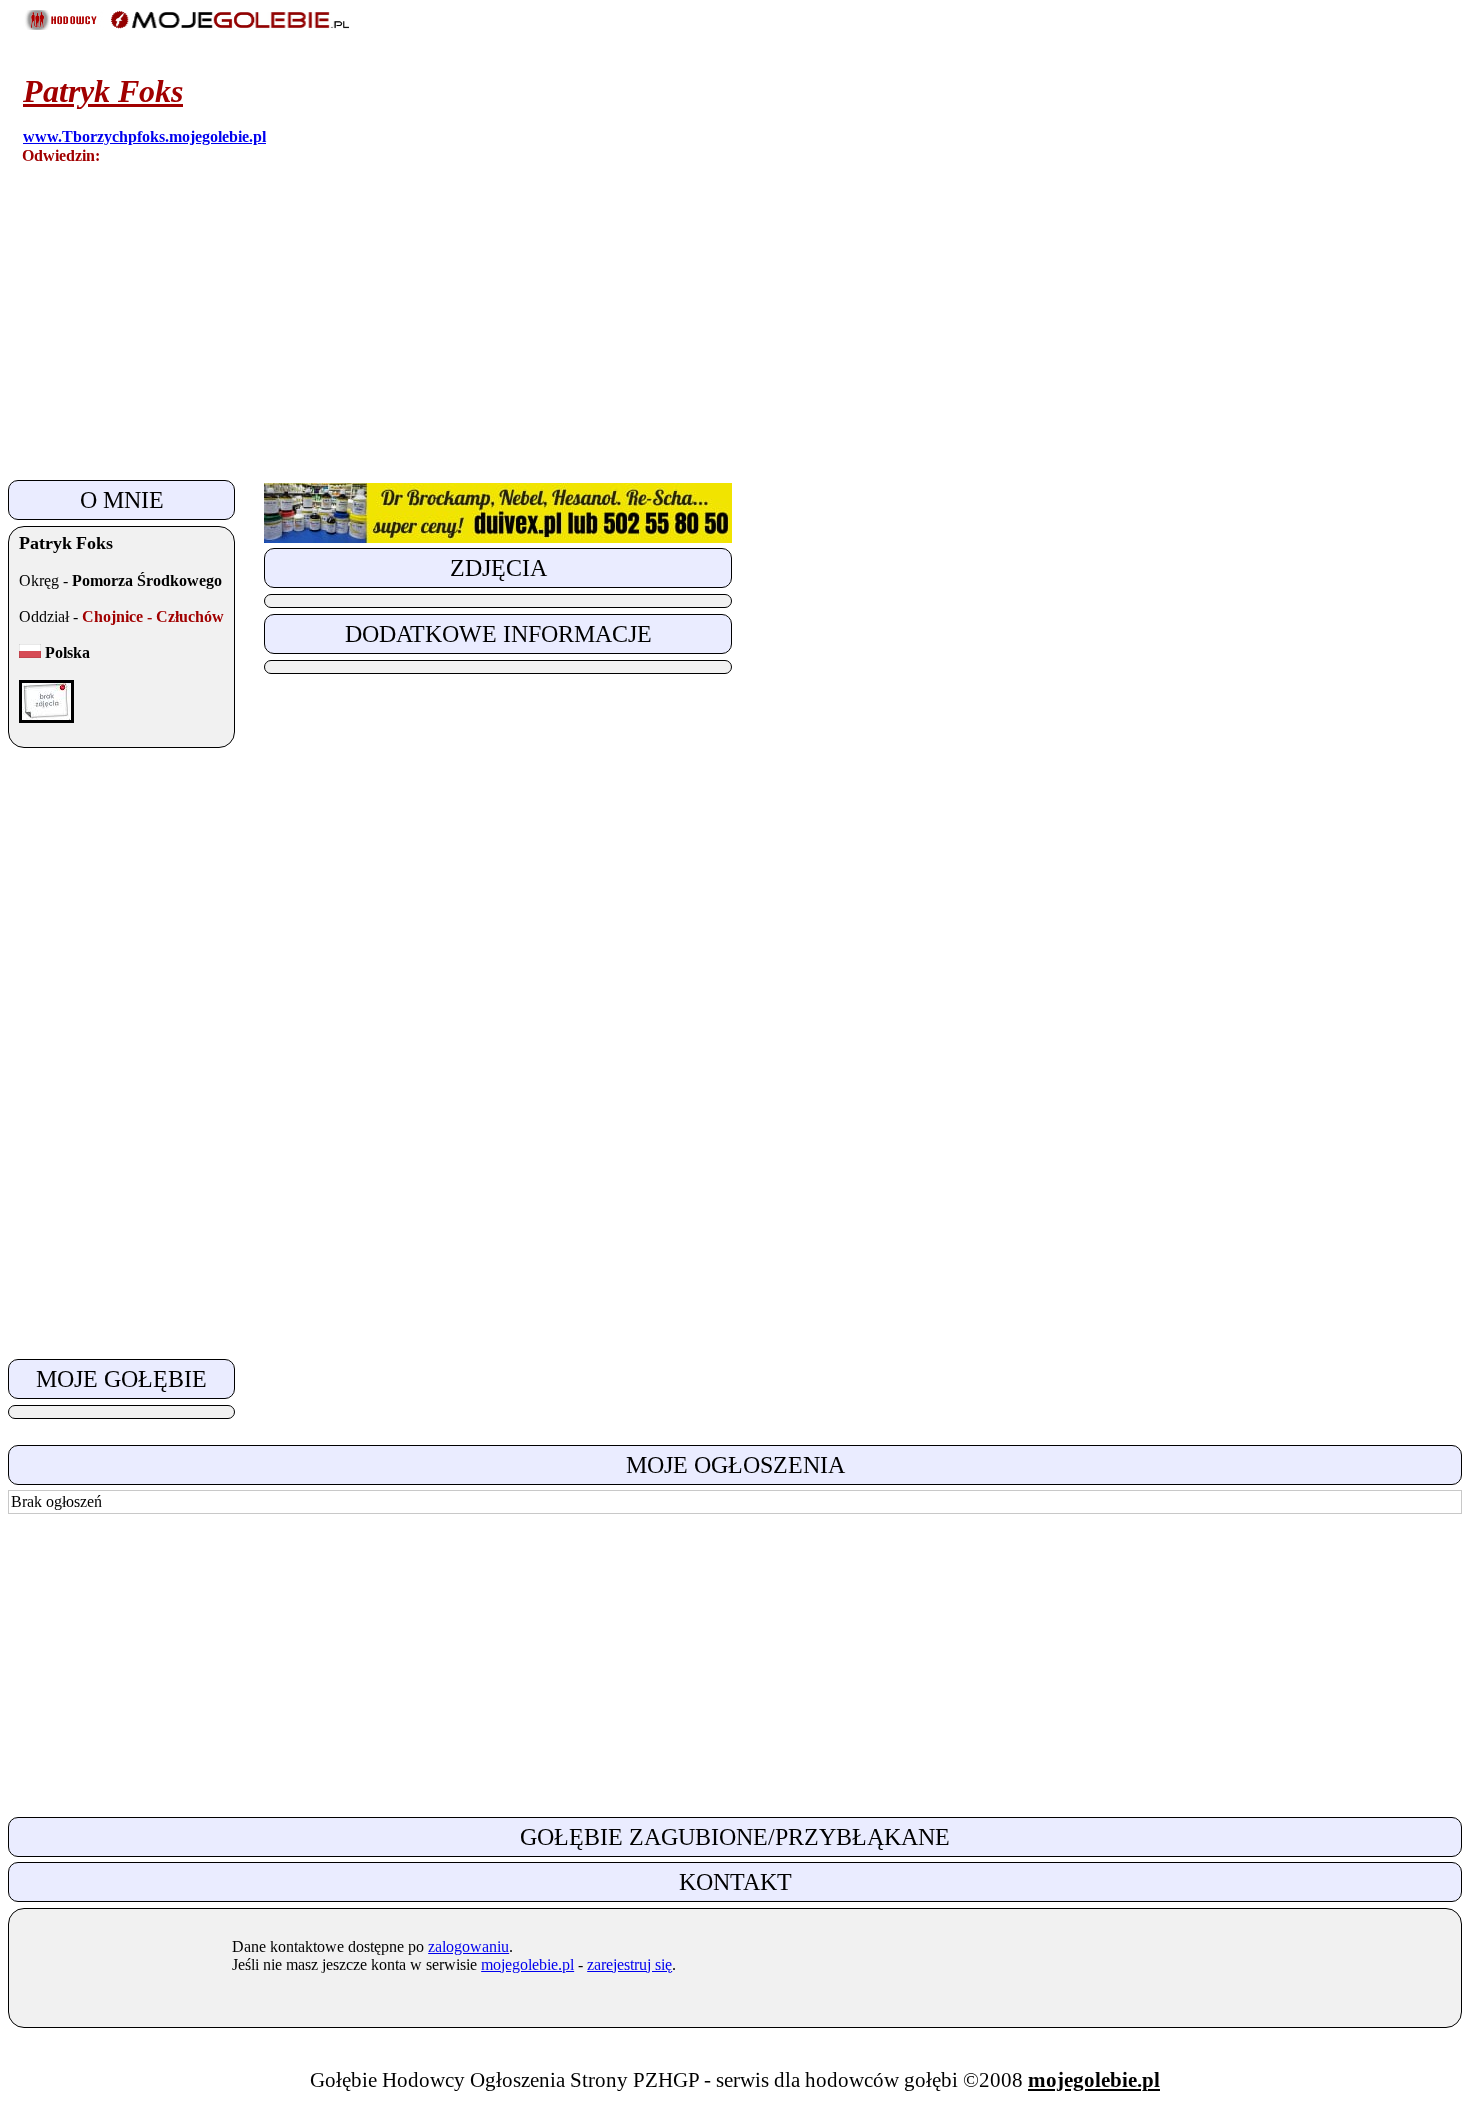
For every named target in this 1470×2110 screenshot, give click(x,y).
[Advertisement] (608, 335)
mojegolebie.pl (527, 1964)
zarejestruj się (629, 1964)
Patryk (103, 91)
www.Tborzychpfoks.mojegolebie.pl (144, 136)
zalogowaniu (468, 1946)
